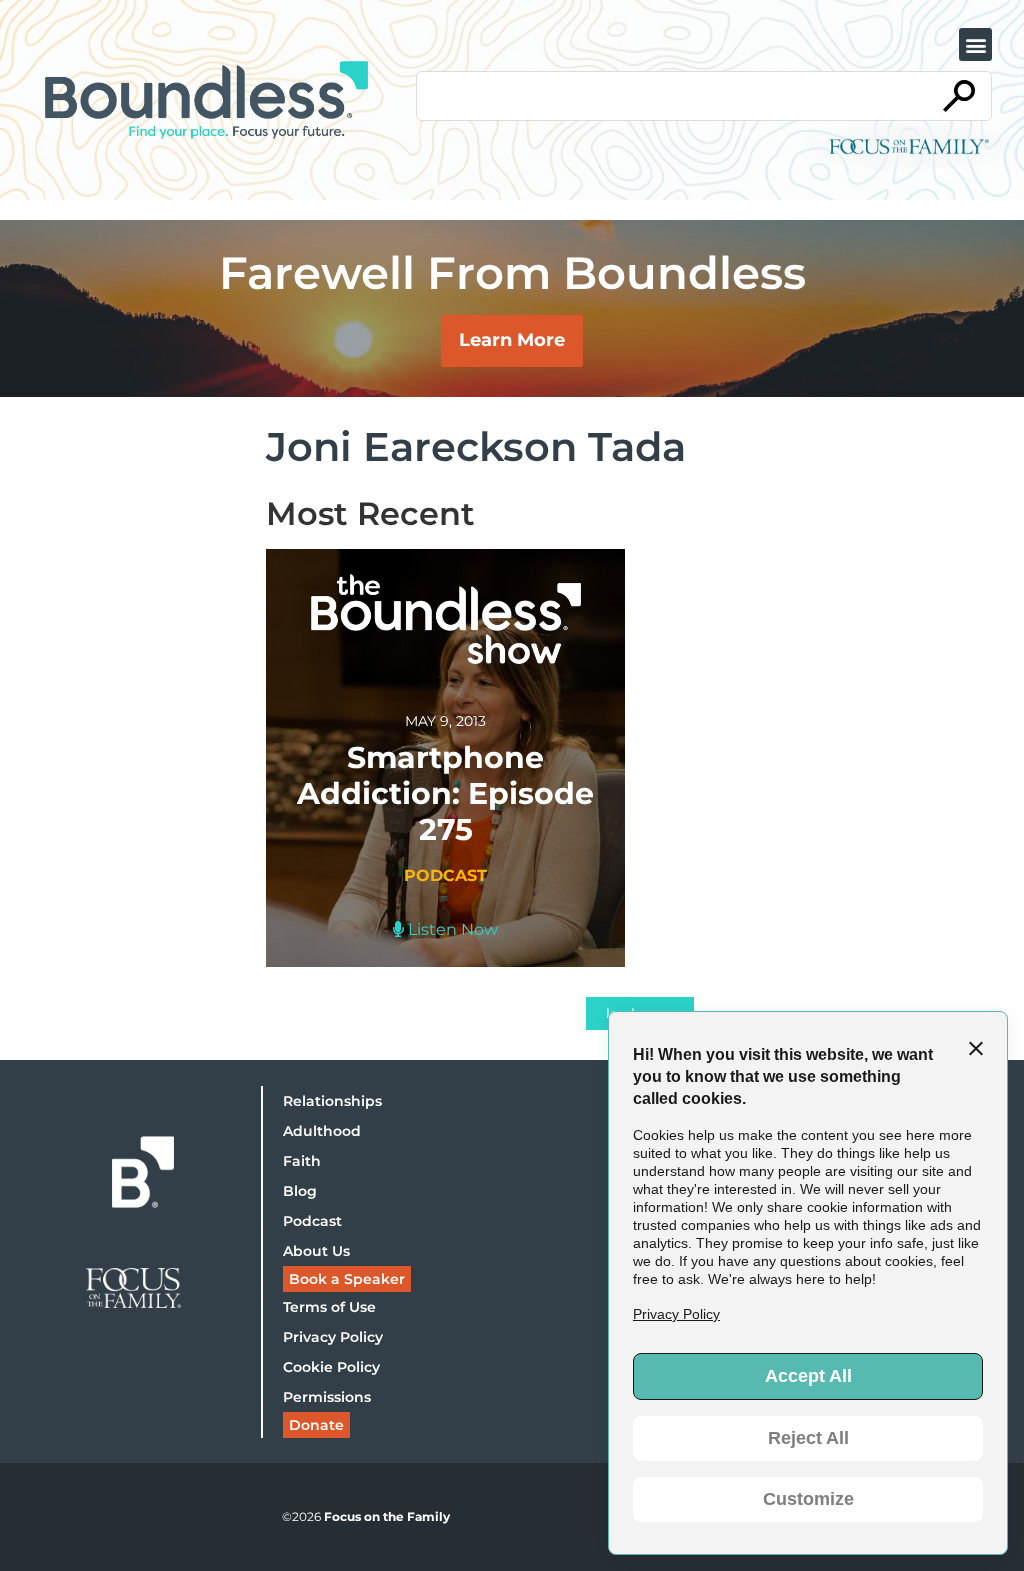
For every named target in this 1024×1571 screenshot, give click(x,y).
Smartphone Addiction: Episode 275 (445, 793)
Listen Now (451, 929)
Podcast (312, 1221)
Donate (316, 1425)
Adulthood (322, 1131)
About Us (316, 1251)
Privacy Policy (333, 1337)
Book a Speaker (347, 1279)
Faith (302, 1161)
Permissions (327, 1397)
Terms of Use (329, 1307)
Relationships (332, 1101)
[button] (975, 44)
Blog (300, 1191)
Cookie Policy (331, 1367)
